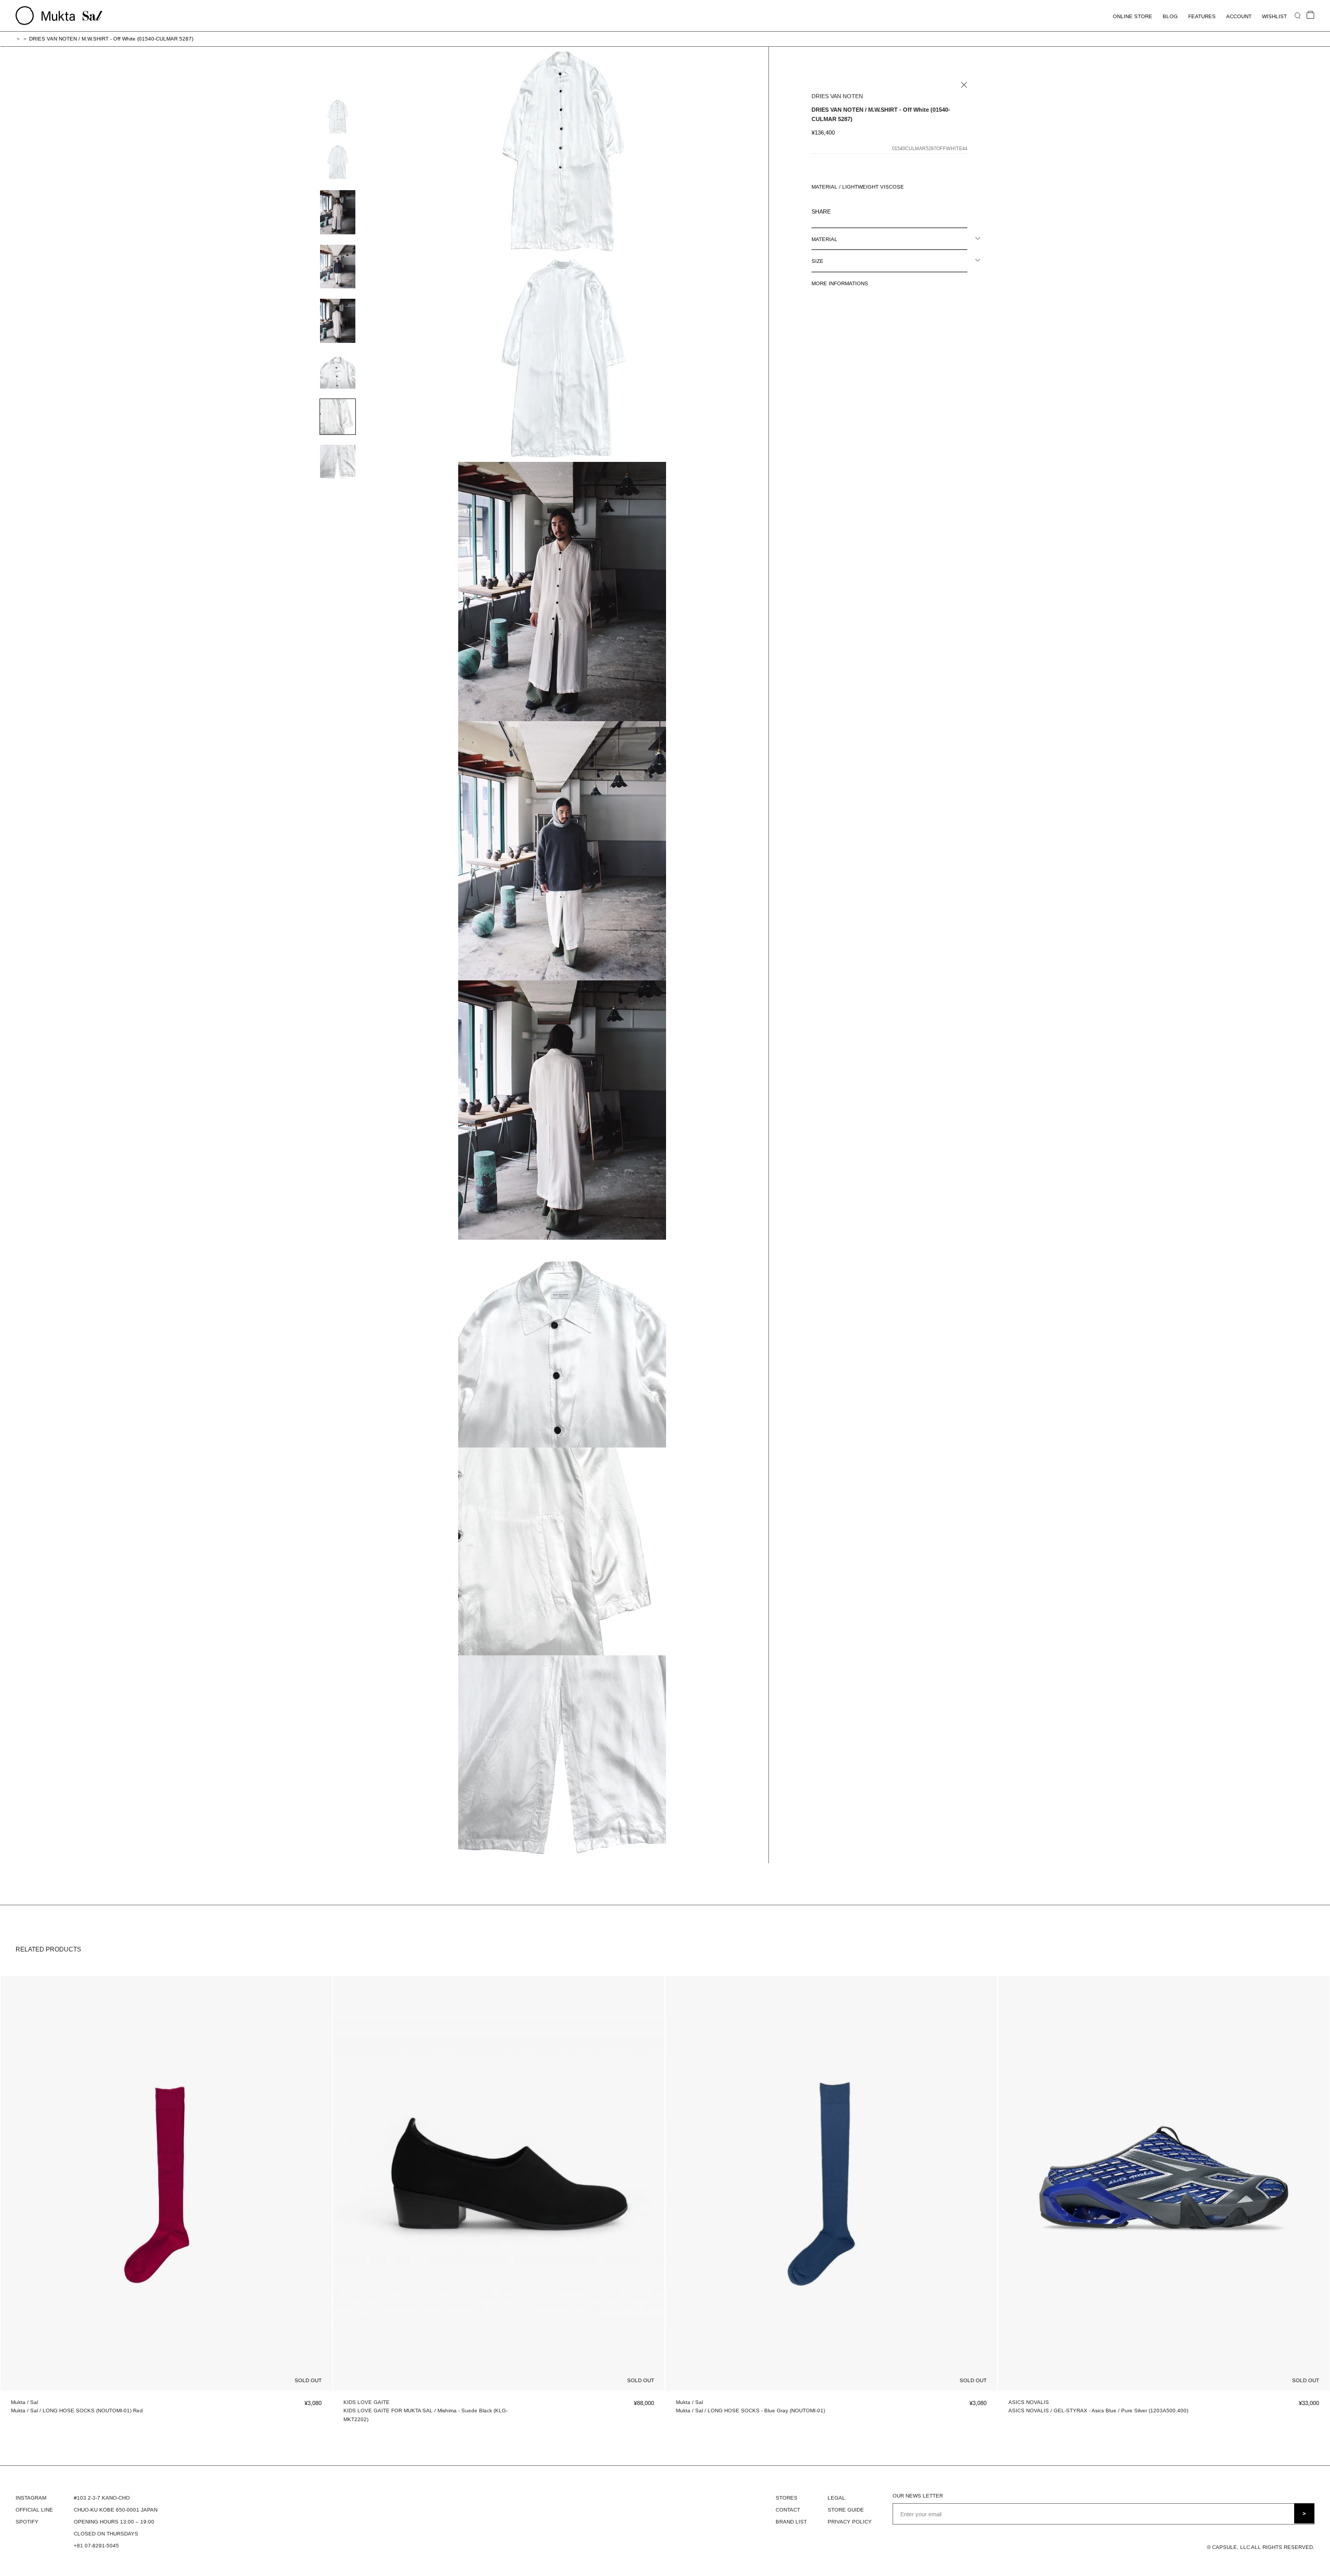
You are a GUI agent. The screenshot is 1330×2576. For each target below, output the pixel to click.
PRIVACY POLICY (850, 2522)
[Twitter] (854, 209)
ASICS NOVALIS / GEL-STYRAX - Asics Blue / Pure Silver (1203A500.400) (1098, 2411)
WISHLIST (1274, 16)
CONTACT (788, 2510)
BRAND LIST (791, 2522)
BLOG (1170, 16)
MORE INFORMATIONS (840, 283)
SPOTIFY (27, 2522)
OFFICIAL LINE (34, 2510)
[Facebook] (841, 209)
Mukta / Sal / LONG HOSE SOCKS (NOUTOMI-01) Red (77, 2411)
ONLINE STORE (1133, 16)
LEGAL (836, 2498)
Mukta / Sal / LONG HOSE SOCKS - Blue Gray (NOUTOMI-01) (750, 2411)
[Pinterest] (868, 209)
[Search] (1298, 15)
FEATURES (1202, 16)
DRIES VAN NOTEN (837, 96)
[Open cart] (1311, 15)
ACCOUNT (1239, 16)
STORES (787, 2498)
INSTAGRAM (31, 2498)
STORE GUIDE (846, 2510)
